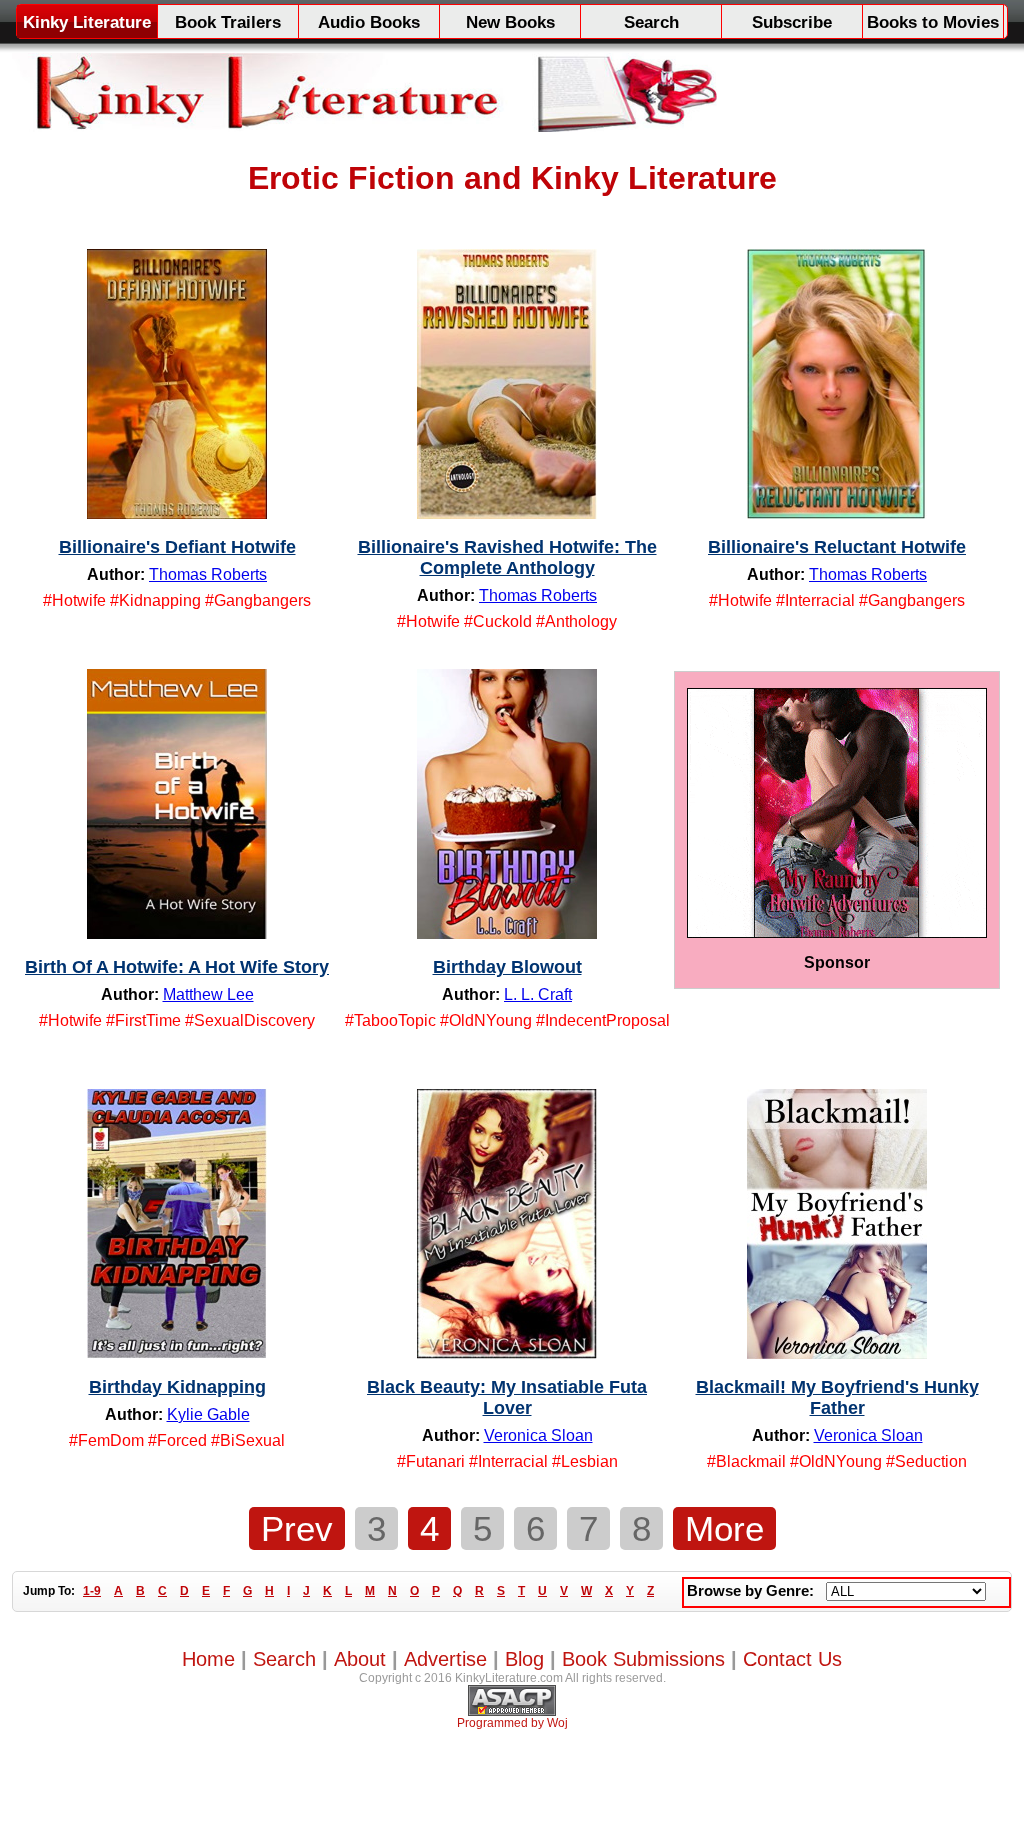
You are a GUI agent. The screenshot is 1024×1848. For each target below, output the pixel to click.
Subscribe (792, 22)
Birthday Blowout (507, 967)
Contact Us (792, 1659)
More (724, 1528)
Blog (524, 1659)
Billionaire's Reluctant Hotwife (837, 547)
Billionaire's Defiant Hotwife (177, 547)
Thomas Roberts (208, 574)
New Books (510, 22)
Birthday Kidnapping (177, 1387)
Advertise (445, 1659)
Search (651, 22)
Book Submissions (643, 1659)
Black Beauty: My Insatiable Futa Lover (507, 1397)
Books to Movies (933, 22)
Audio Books (369, 22)
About (360, 1659)
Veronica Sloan (538, 1435)
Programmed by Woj (512, 1723)
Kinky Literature (87, 22)
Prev (297, 1528)
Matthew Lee (208, 994)
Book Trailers (228, 22)
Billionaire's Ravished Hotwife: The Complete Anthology (507, 557)
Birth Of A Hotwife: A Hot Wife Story (177, 967)
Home (208, 1659)
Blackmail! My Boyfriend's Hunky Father (837, 1397)
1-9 (92, 1591)
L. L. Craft (538, 994)
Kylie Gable (208, 1414)
